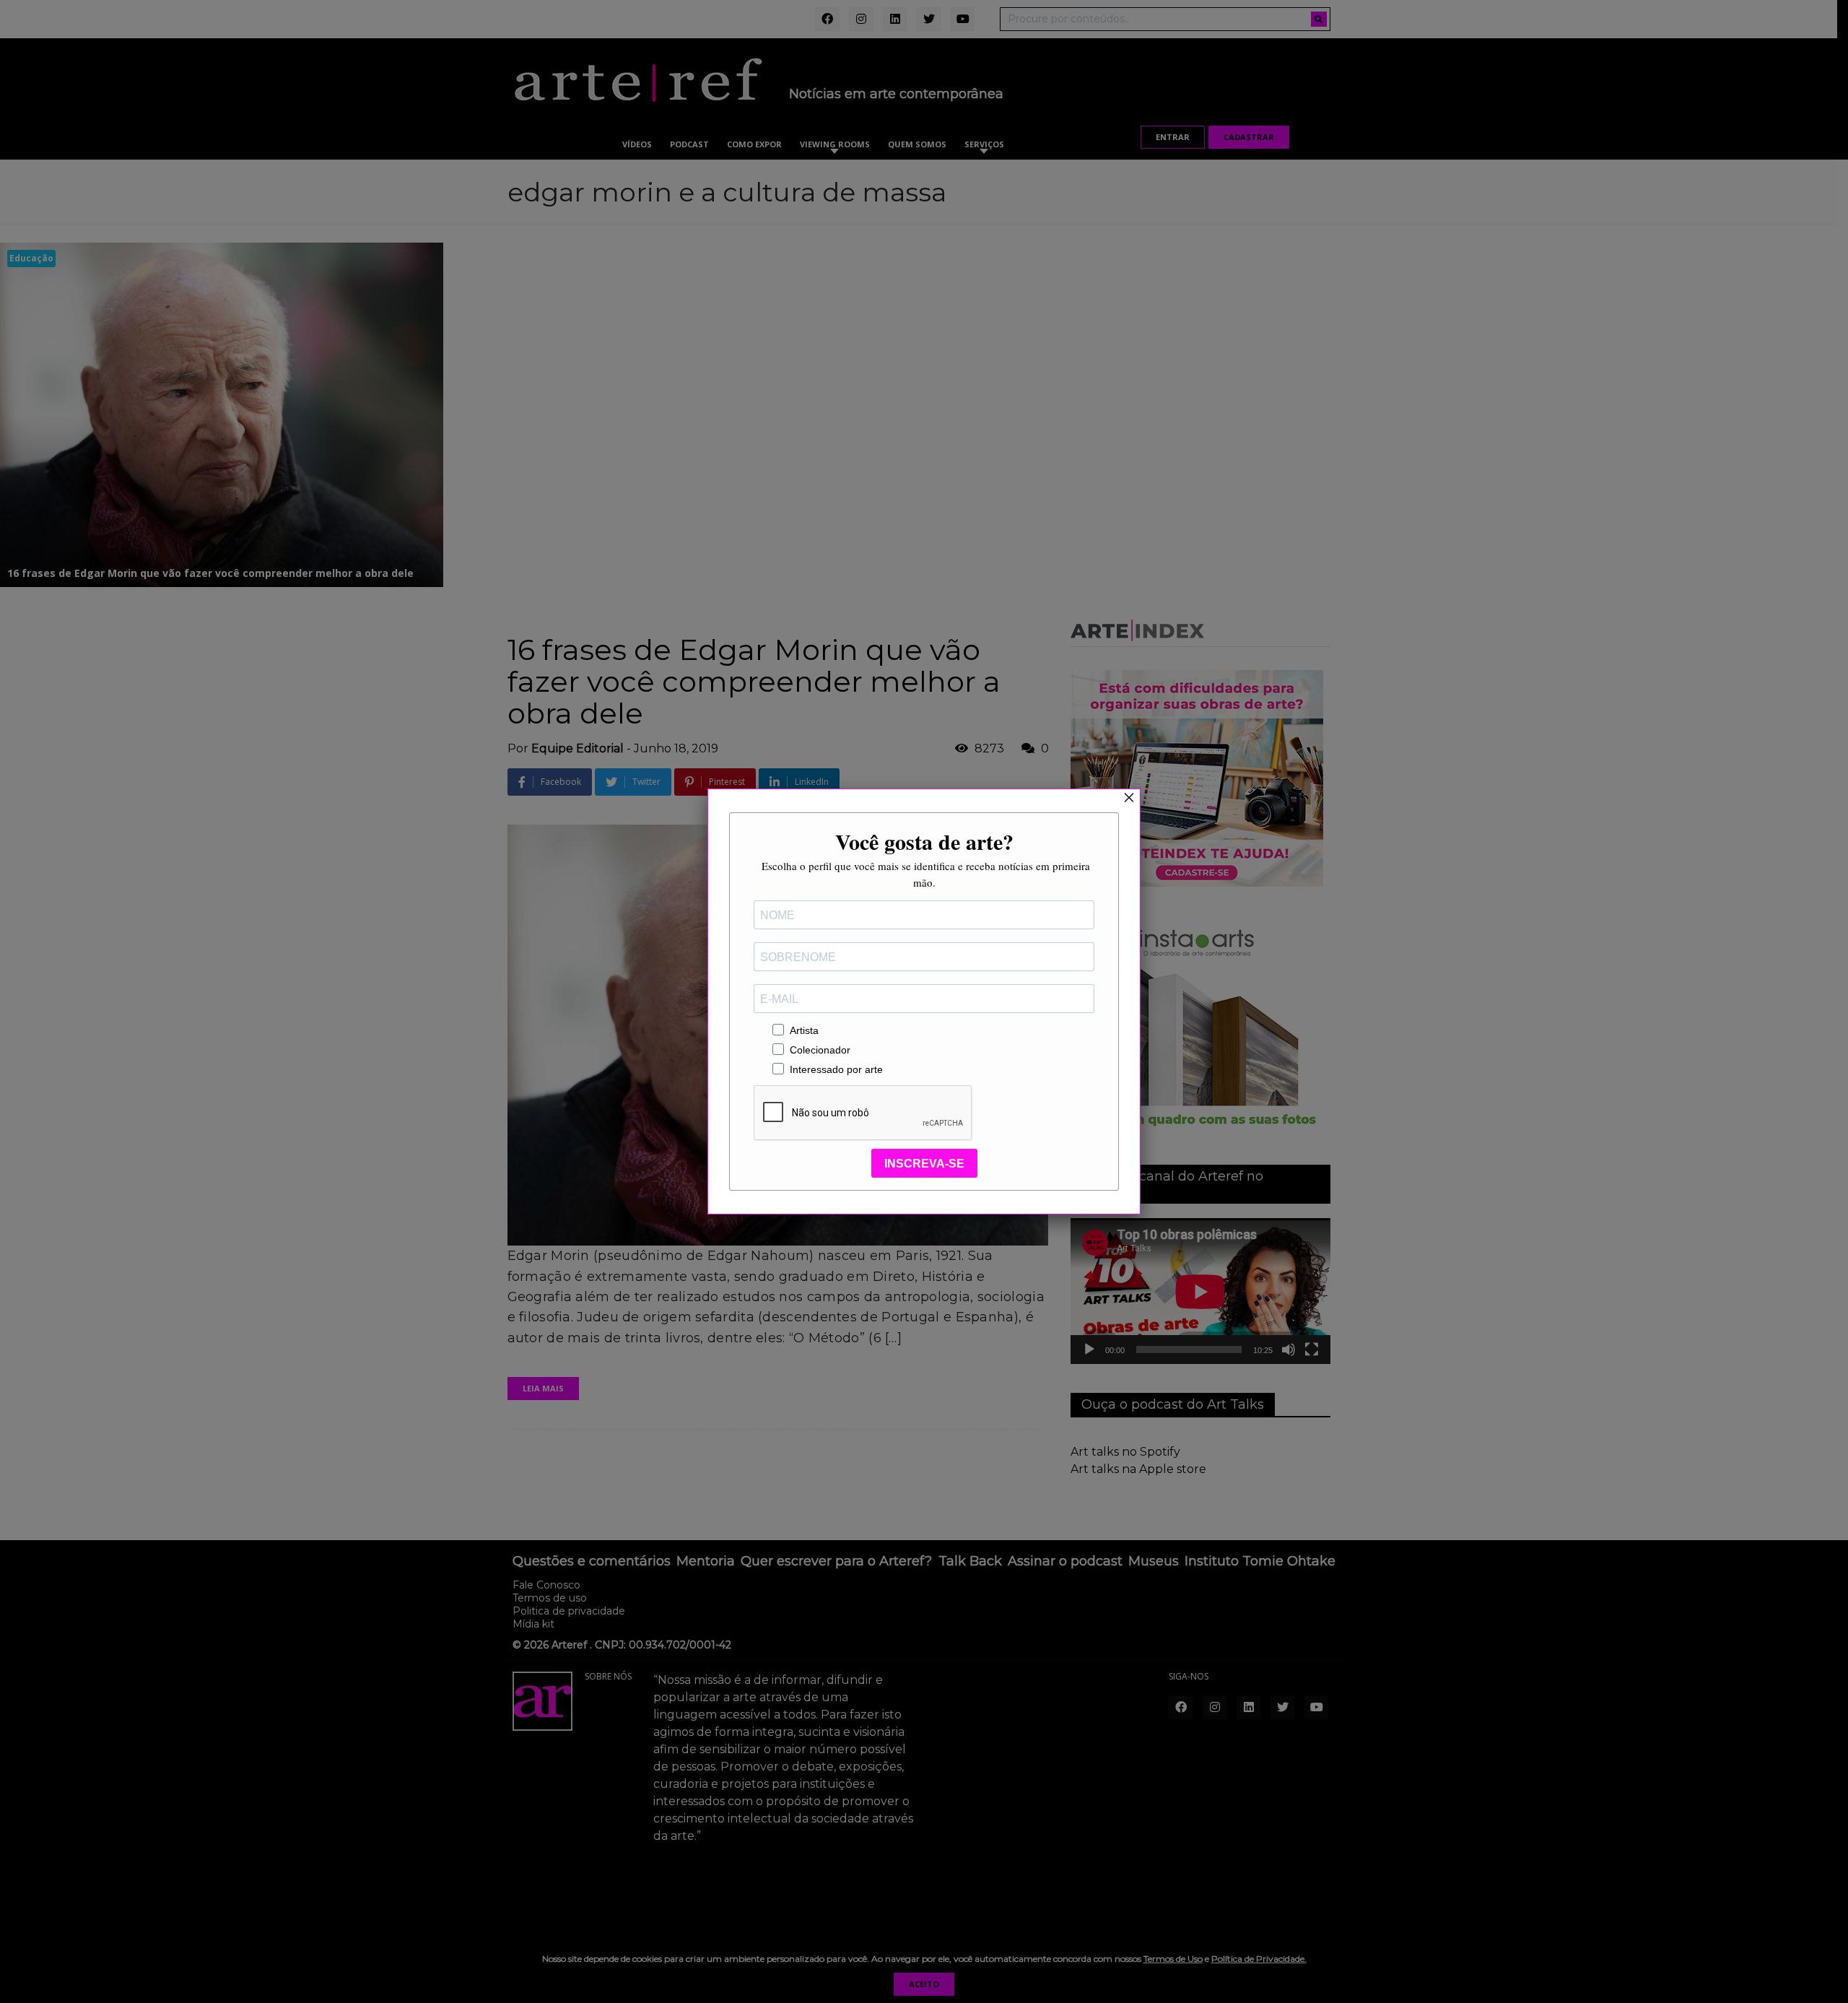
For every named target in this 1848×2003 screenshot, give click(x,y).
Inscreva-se (924, 1164)
